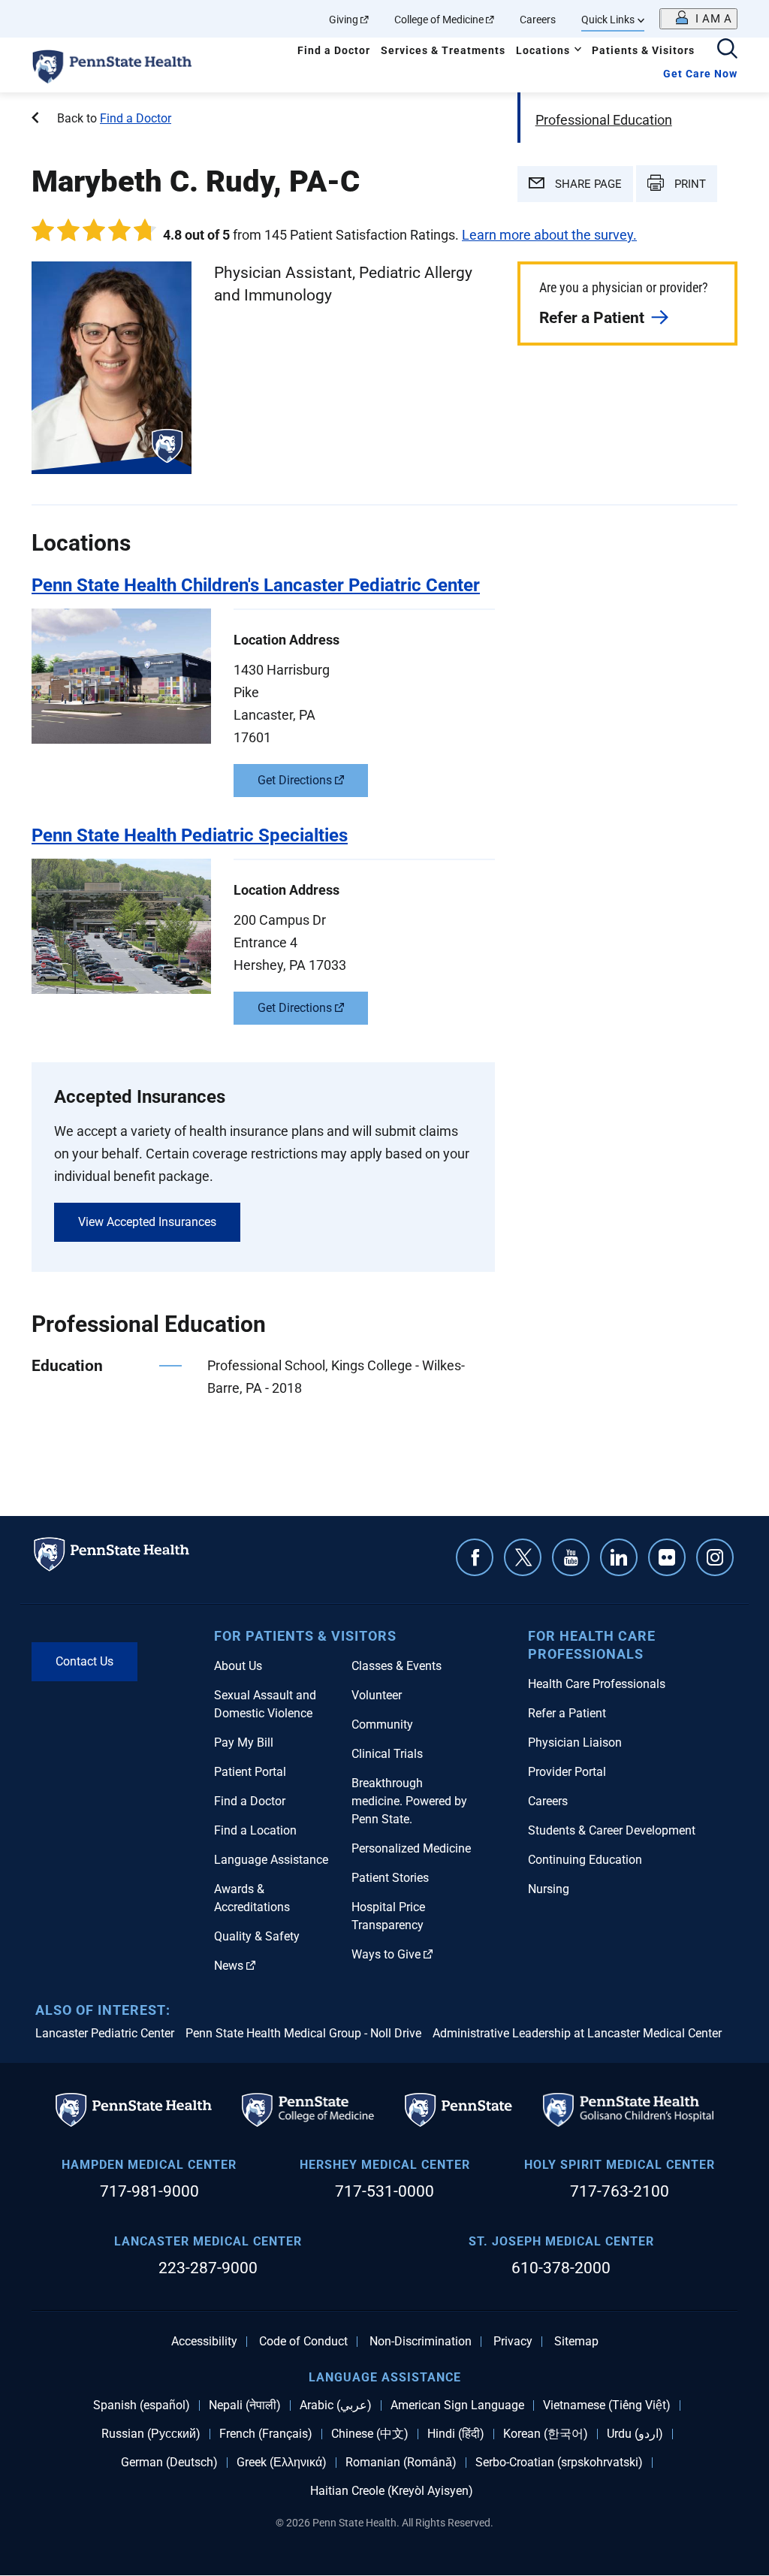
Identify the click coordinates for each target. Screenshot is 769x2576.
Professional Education (604, 120)
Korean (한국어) (546, 2434)
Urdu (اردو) (635, 2434)
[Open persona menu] (698, 19)
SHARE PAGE (587, 184)
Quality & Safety (257, 1936)
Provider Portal (567, 1772)
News (229, 1966)
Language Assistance (271, 1860)
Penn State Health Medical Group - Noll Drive (303, 2033)
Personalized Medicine (411, 1848)
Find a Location (255, 1830)
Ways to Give (386, 1954)
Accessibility (204, 2342)
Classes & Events (397, 1666)
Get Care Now (700, 74)
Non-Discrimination (421, 2342)
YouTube (571, 1557)
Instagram (715, 1557)
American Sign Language (457, 2405)
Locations (543, 50)
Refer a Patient (592, 318)
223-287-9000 (208, 2268)
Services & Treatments (443, 50)
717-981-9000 (149, 2191)
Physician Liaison (575, 1742)
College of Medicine (439, 20)
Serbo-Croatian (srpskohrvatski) (559, 2463)
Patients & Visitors (643, 50)
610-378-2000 (561, 2268)
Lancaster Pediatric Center (105, 2033)
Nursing (549, 1889)
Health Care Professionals (597, 1684)
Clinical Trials (387, 1754)
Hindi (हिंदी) (456, 2434)
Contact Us (84, 1661)
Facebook (475, 1557)
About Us (238, 1666)
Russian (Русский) (151, 2434)
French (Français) (266, 2434)
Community (382, 1724)
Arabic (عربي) (336, 2405)
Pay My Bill (244, 1742)
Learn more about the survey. (549, 235)
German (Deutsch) (169, 2463)
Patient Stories (390, 1878)
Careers (538, 20)
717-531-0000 (384, 2191)
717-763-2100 (620, 2191)
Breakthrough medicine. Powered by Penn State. (409, 1801)
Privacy (513, 2342)
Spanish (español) (142, 2405)
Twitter (523, 1557)
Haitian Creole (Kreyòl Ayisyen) (392, 2491)
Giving (344, 20)
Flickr (667, 1557)
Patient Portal (250, 1772)
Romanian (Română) (401, 2463)
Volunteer (377, 1695)
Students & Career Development (612, 1830)
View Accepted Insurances (147, 1222)
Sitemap (576, 2342)
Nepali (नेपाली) (245, 2405)
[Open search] (727, 50)
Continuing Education (585, 1860)
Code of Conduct (303, 2342)
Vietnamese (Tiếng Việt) (607, 2405)
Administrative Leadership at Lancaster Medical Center (577, 2033)
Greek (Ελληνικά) (282, 2463)
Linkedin (619, 1557)
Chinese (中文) (370, 2434)
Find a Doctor (334, 50)
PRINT (689, 184)
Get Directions (295, 780)
